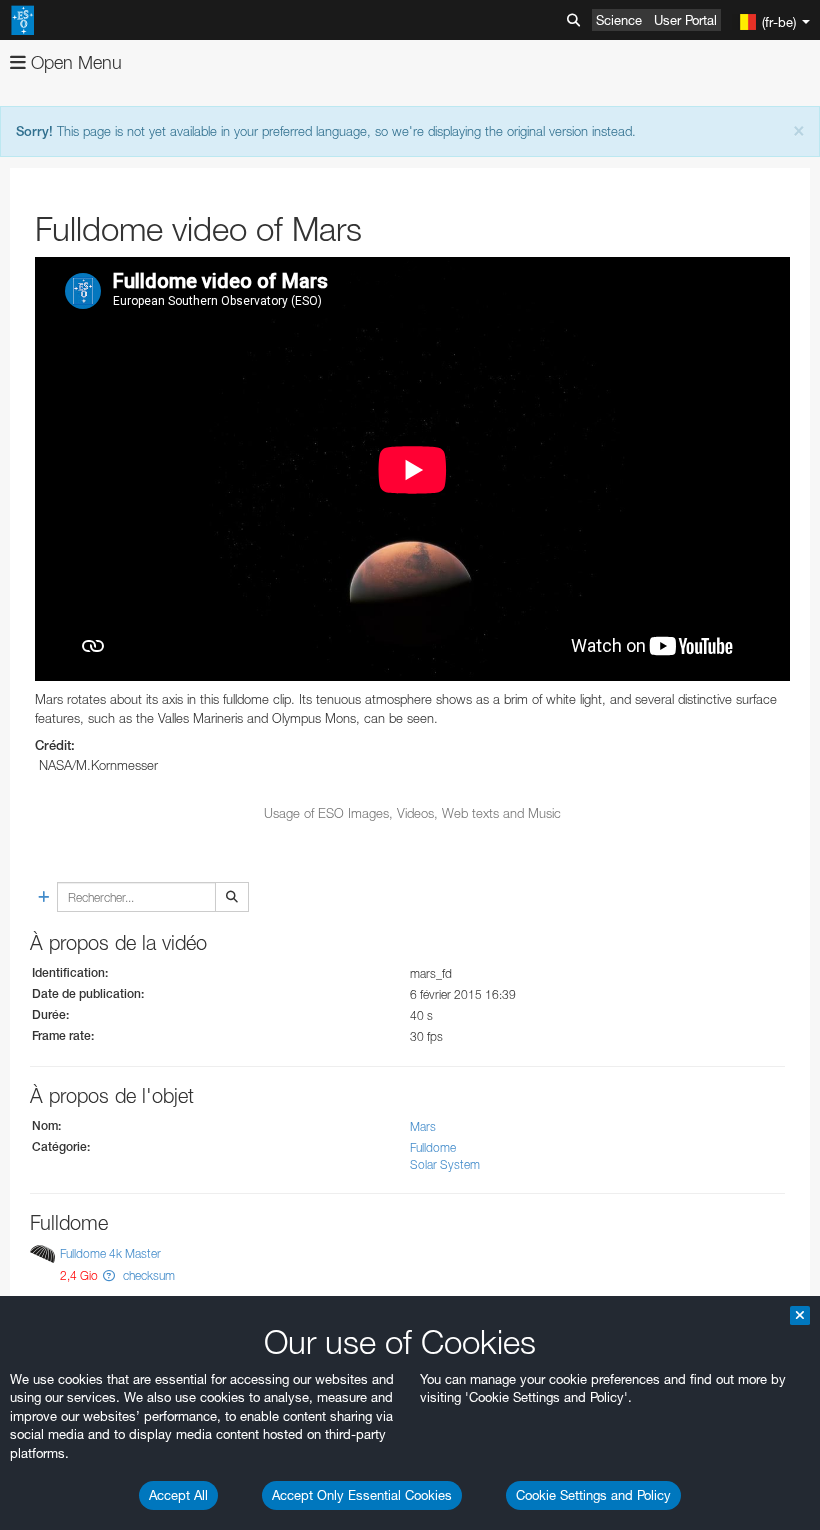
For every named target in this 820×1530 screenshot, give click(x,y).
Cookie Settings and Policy (593, 1495)
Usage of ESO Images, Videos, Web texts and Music (412, 813)
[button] (109, 1275)
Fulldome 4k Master (110, 1253)
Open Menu (74, 62)
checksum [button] (147, 1275)
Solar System (445, 1164)
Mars (423, 1126)
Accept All (178, 1495)
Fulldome (433, 1147)
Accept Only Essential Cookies (362, 1495)
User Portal (685, 20)
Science (619, 20)
